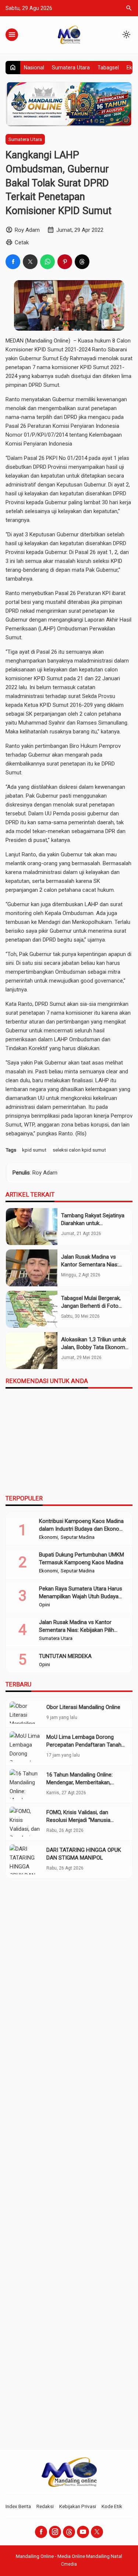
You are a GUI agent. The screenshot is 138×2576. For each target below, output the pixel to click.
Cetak (22, 243)
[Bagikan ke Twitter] (30, 262)
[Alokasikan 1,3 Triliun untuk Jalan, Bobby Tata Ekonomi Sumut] (32, 1351)
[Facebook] (41, 2532)
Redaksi (45, 2506)
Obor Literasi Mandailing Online (83, 1707)
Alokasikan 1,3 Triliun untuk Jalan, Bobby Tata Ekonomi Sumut (94, 1347)
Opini (45, 1605)
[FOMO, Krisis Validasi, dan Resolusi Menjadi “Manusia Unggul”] (26, 1822)
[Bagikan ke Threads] (82, 262)
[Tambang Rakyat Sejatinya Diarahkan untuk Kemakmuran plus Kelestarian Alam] (32, 1227)
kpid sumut (34, 1150)
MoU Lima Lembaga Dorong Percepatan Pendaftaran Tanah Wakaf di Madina (84, 1745)
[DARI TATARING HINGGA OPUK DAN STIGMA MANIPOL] (26, 1859)
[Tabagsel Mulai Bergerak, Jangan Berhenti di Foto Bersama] (32, 1309)
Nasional (34, 68)
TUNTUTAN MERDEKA (65, 1656)
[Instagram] (55, 2532)
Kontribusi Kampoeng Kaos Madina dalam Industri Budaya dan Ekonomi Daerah (82, 1529)
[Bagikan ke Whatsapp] (47, 262)
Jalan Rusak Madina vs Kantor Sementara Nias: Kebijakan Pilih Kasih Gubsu (94, 1265)
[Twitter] (97, 2532)
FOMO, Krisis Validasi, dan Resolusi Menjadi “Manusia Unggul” (78, 1820)
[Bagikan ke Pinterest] (65, 262)
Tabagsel (108, 68)
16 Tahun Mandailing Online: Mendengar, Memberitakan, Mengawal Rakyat (79, 1782)
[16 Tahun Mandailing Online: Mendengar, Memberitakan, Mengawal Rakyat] (26, 1784)
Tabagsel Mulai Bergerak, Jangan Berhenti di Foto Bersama (91, 1306)
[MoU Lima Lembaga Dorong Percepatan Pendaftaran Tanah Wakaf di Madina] (26, 1746)
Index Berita (18, 2506)
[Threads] (69, 2532)
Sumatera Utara (71, 68)
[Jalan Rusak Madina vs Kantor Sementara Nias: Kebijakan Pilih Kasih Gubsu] (32, 1268)
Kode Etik (112, 2506)
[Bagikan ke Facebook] (13, 262)
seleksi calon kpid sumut (79, 1150)
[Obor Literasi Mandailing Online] (26, 1713)
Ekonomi (48, 1537)
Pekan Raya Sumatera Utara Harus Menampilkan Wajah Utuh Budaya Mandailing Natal (81, 1596)
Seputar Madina (78, 1537)
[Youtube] (83, 2532)
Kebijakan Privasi (78, 2506)
